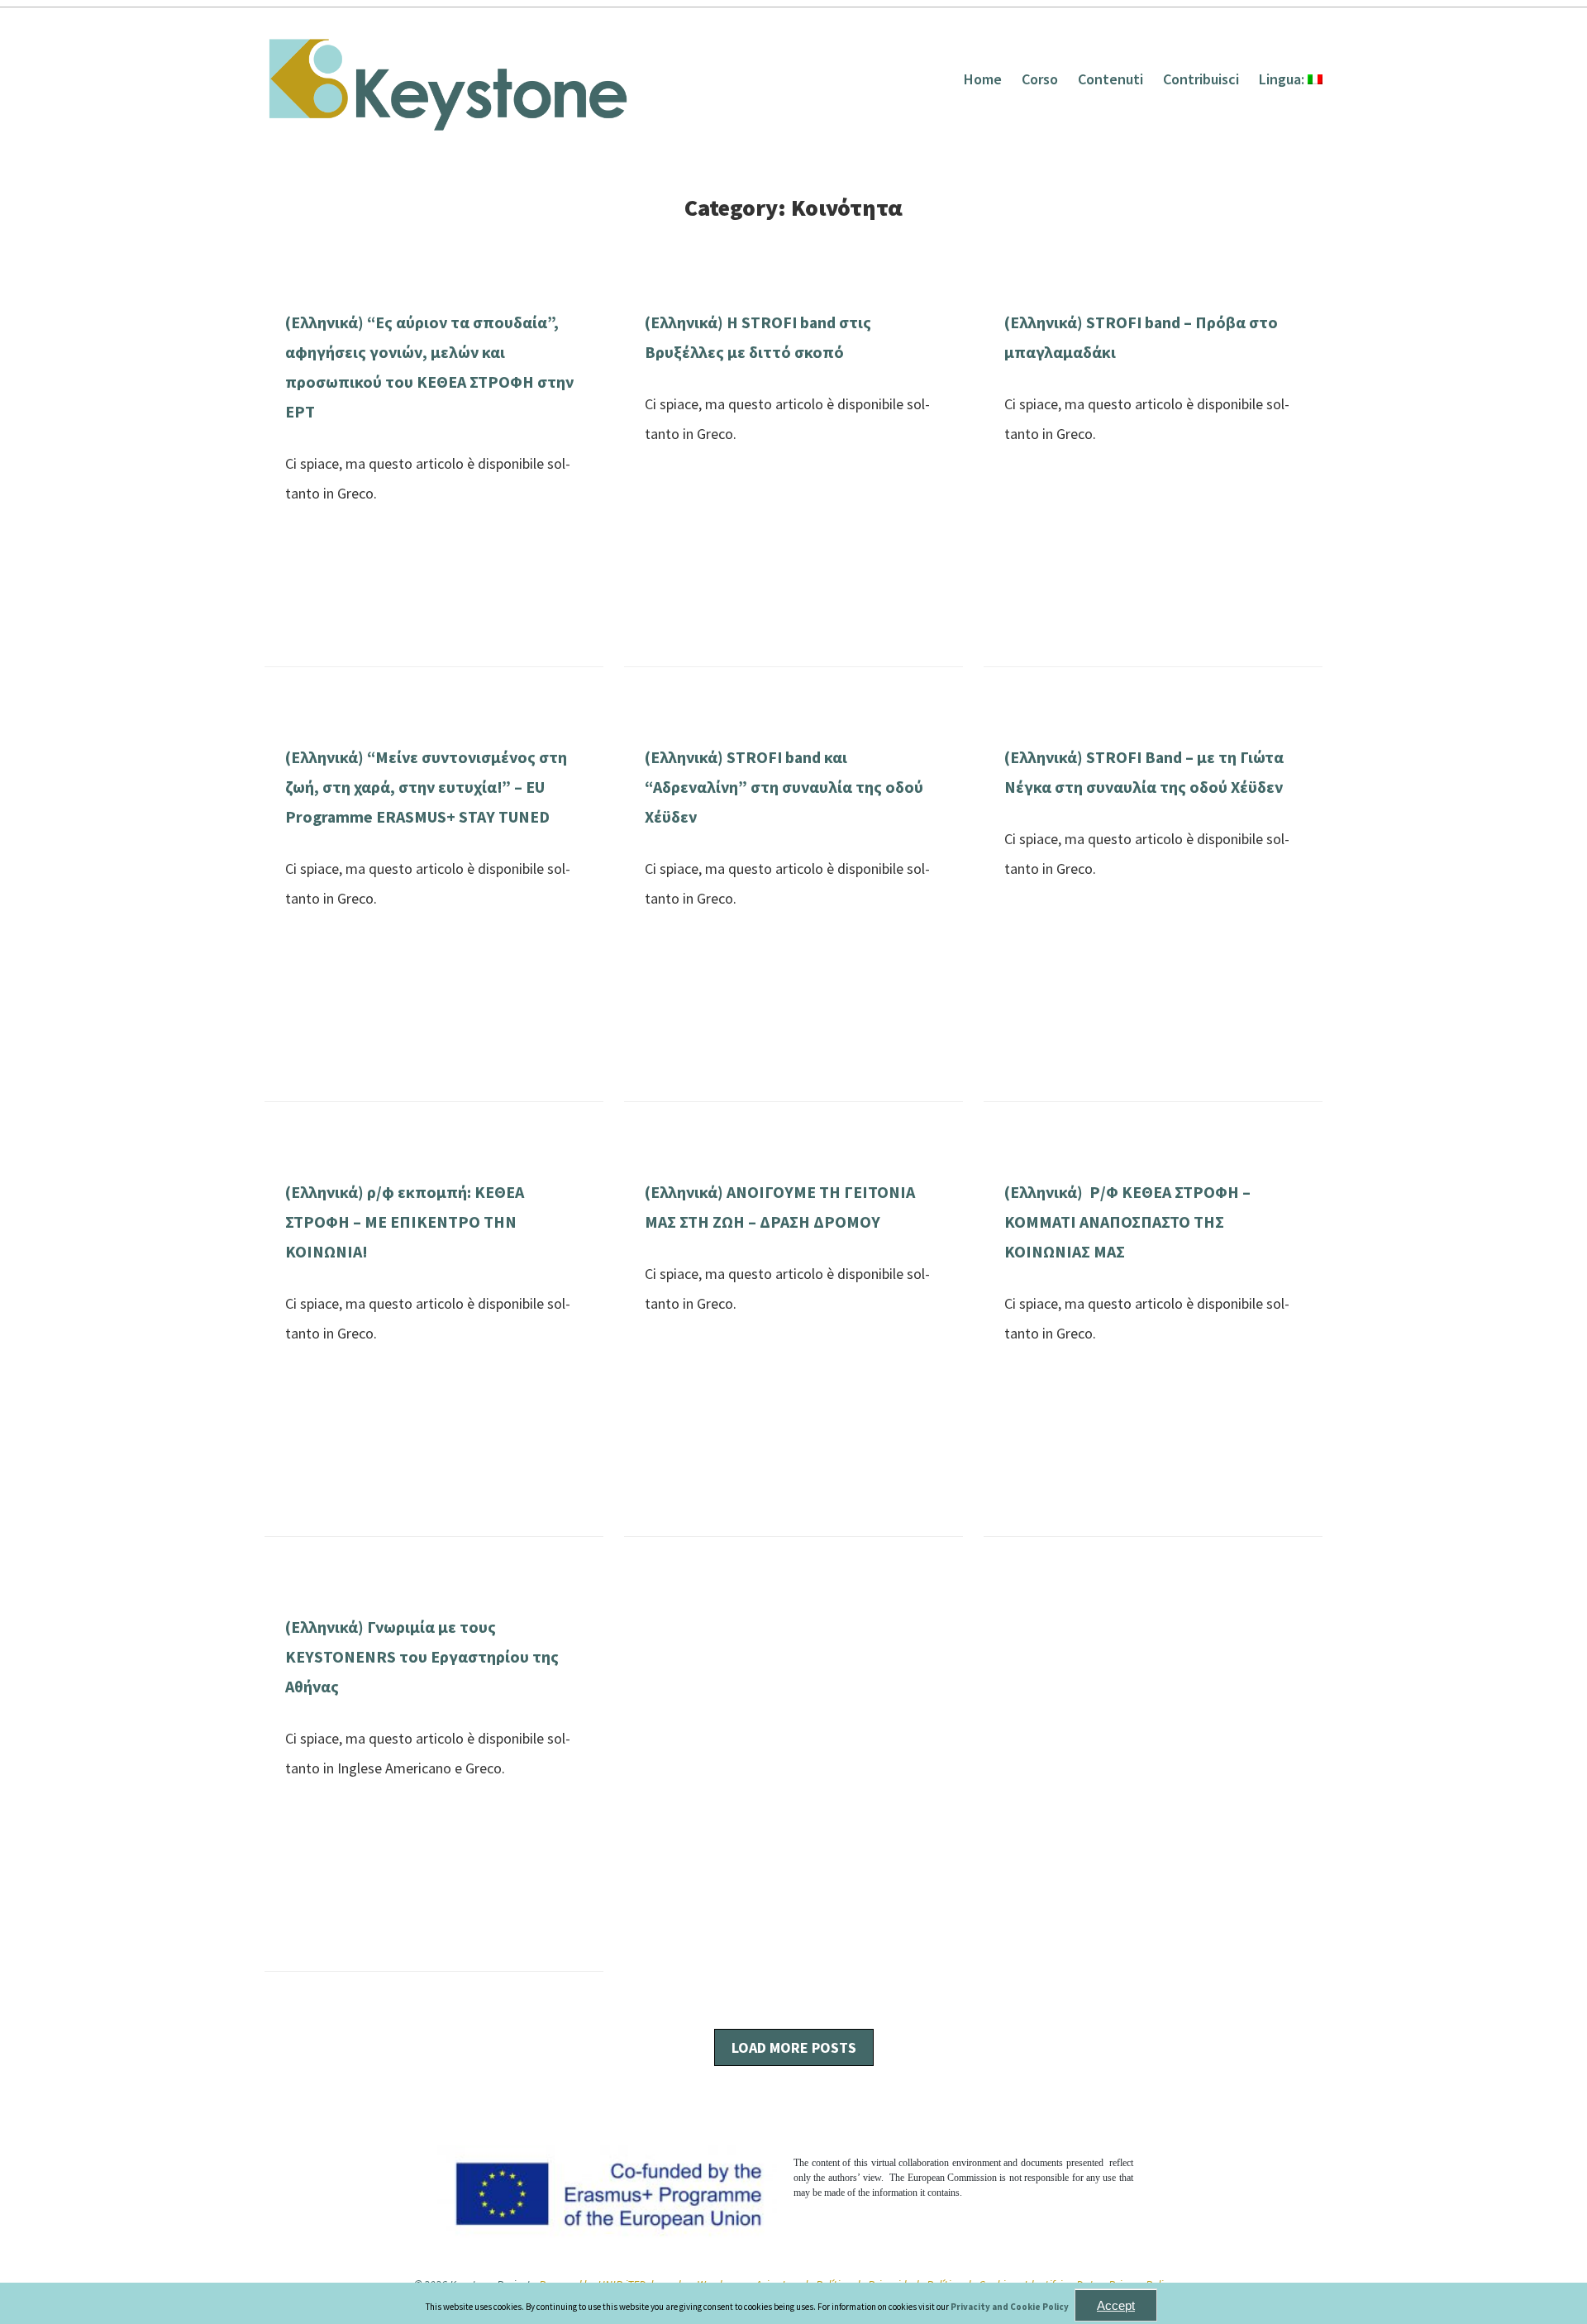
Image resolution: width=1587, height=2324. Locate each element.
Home (983, 79)
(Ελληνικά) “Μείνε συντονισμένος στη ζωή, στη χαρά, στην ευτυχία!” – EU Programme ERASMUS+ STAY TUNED (426, 787)
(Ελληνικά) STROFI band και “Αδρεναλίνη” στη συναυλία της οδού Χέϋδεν (784, 787)
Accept (1116, 2305)
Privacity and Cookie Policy (1010, 2307)
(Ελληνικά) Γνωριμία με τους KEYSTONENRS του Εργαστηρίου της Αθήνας (422, 1657)
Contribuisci (1201, 79)
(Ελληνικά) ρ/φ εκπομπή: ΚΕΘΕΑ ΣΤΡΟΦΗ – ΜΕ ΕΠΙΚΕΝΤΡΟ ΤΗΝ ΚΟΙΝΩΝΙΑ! (405, 1222)
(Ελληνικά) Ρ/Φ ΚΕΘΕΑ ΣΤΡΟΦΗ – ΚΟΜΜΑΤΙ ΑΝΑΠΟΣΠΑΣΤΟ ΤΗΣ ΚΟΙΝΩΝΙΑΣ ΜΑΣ (1127, 1222)
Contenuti (1110, 79)
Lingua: (1283, 79)
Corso (1040, 79)
